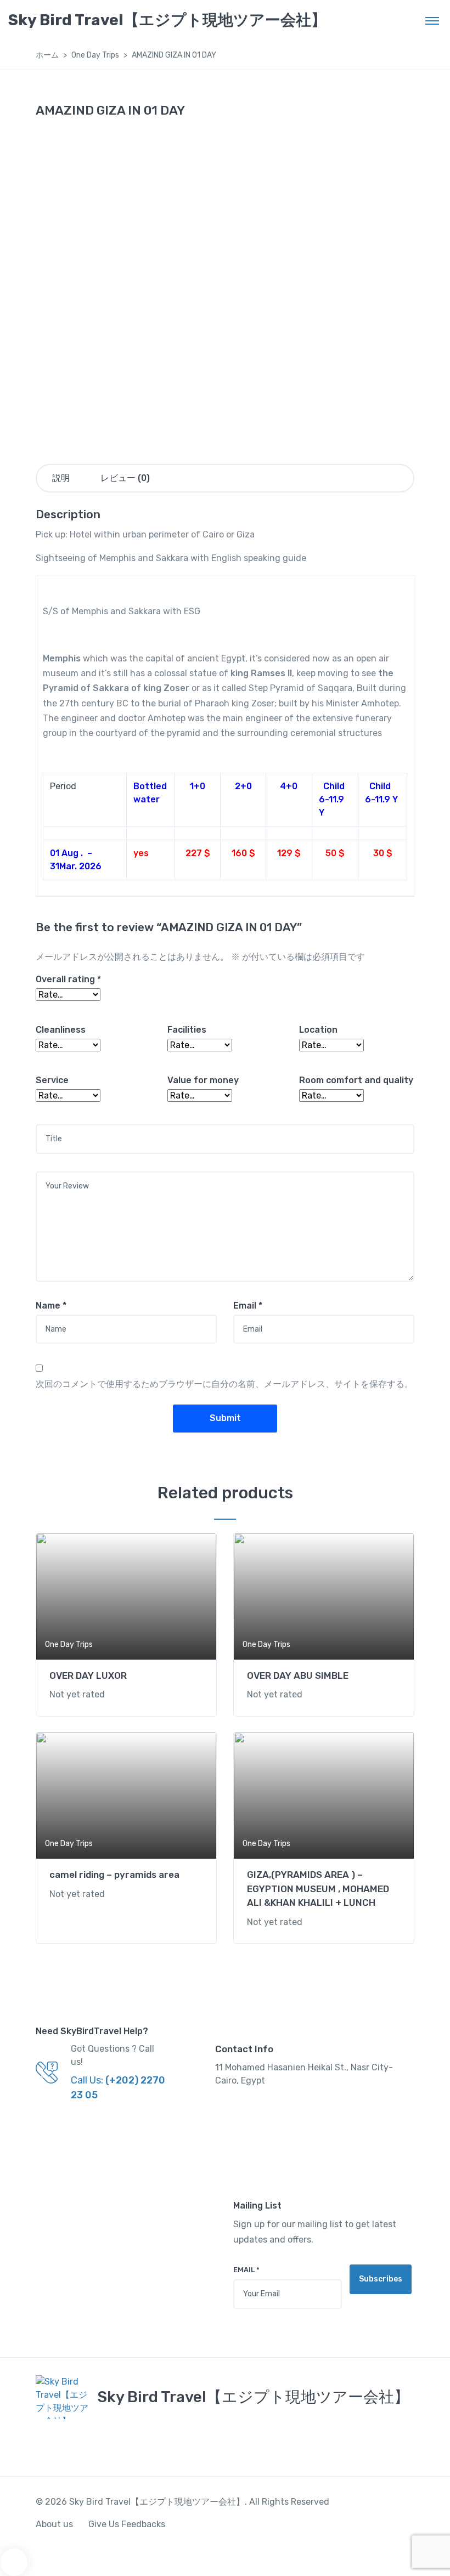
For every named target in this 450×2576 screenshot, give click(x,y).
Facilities (187, 1030)
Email (248, 1306)
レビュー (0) (125, 478)
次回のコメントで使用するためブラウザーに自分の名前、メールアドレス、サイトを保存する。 (224, 1384)
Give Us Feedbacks (127, 2524)
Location (318, 1030)
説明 (61, 478)
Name (51, 1306)
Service (52, 1080)
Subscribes (381, 2279)
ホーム (47, 55)
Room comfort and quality (356, 1080)
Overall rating (68, 979)
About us (54, 2524)
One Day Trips (95, 55)
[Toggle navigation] (432, 20)
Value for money (203, 1080)
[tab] (61, 478)
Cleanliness (61, 1030)
